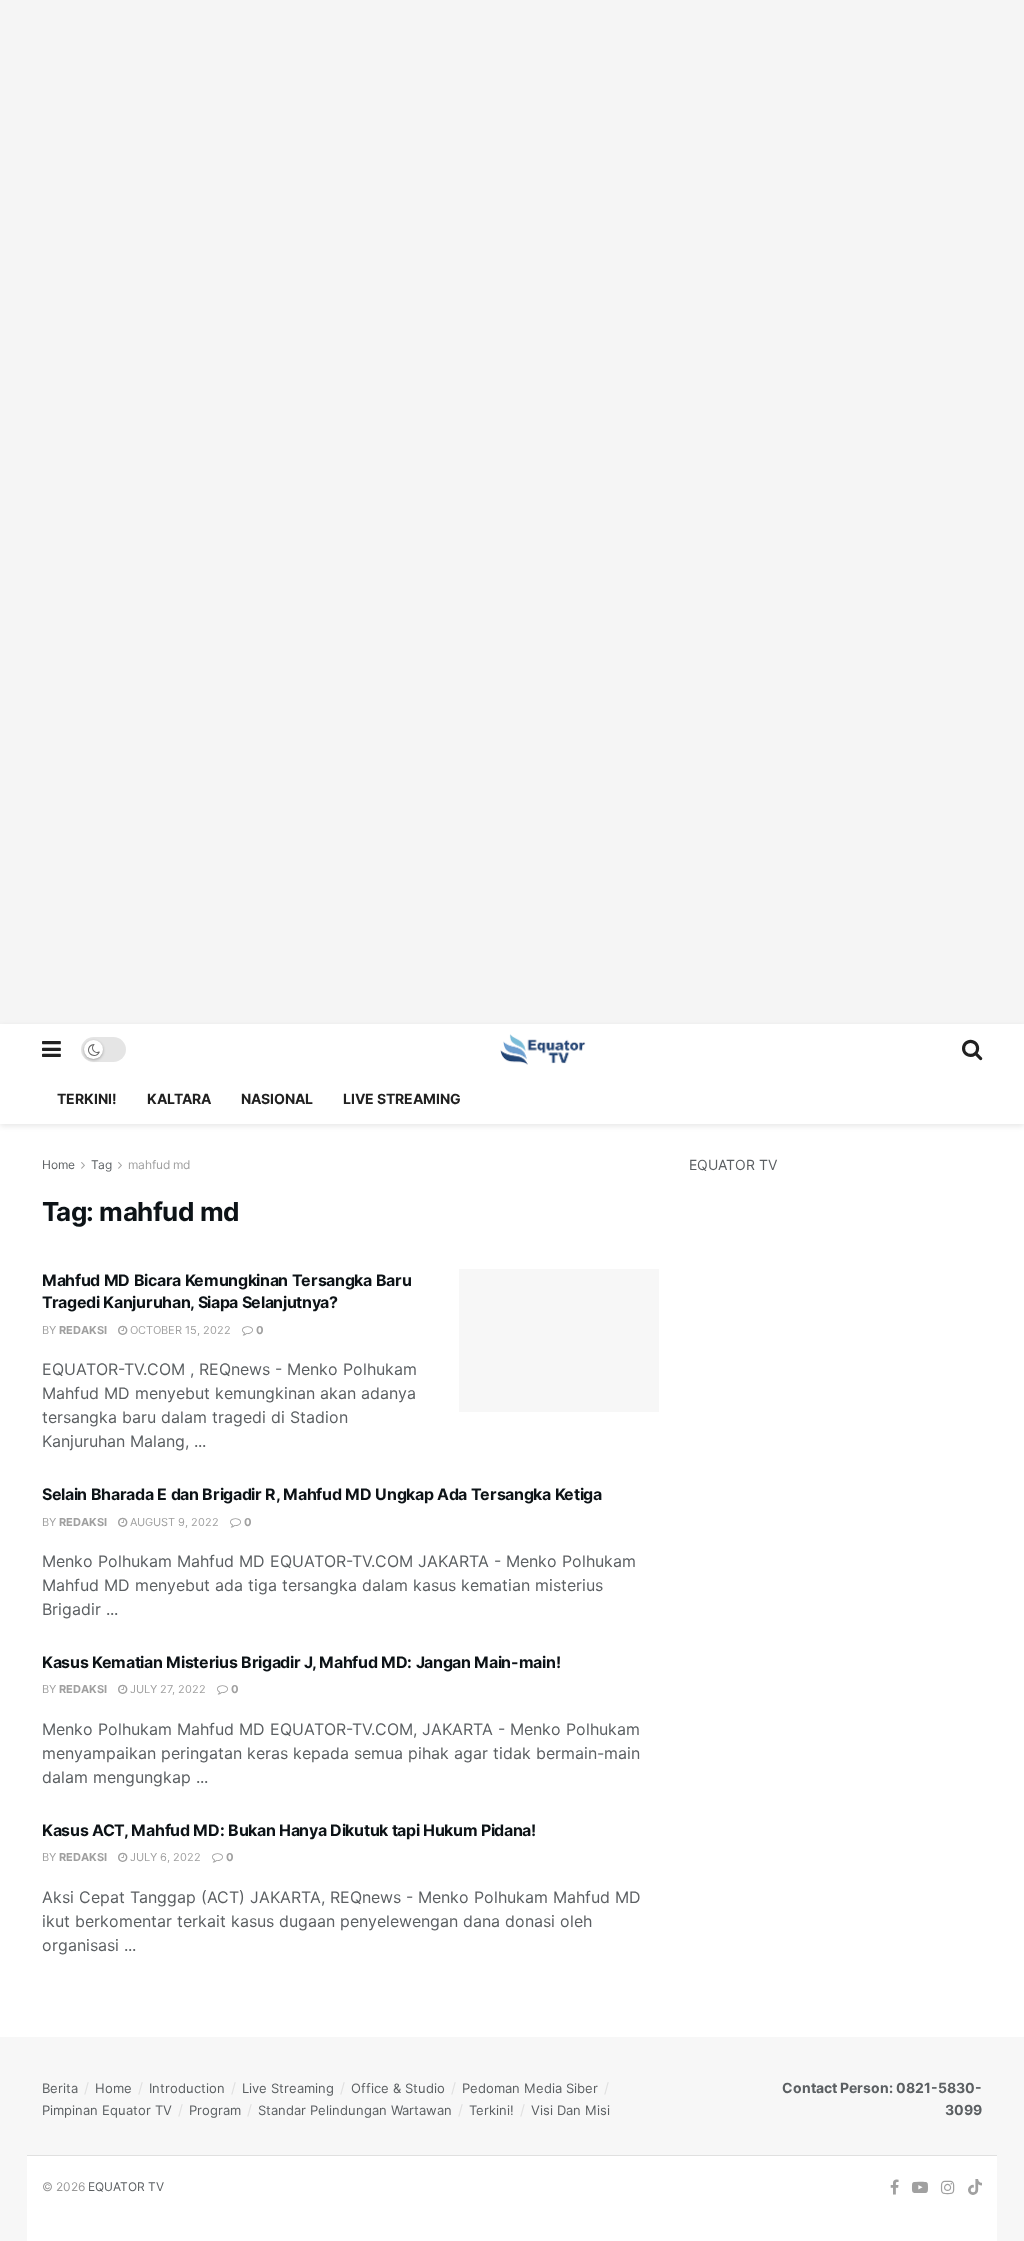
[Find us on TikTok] (975, 2188)
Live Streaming (402, 1098)
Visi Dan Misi (570, 2110)
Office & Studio (398, 2088)
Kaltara (179, 1098)
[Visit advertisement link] (512, 512)
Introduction (187, 2088)
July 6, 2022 (164, 1857)
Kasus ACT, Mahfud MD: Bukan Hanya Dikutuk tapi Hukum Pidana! (289, 1830)
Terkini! (87, 1098)
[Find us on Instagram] (948, 2187)
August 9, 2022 (173, 1522)
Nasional (277, 1098)
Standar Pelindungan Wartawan (355, 2110)
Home (58, 1164)
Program (215, 2110)
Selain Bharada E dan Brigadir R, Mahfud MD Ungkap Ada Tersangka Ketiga (322, 1494)
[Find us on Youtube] (920, 2187)
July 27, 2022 (166, 1689)
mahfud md (159, 1164)
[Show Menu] (51, 1049)
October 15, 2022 (179, 1330)
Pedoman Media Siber (530, 2088)
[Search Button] (972, 1049)
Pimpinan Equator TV (107, 2110)
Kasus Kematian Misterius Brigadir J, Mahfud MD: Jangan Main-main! (301, 1662)
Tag (101, 1164)
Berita (60, 2088)
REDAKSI (83, 1330)
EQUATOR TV (126, 2186)
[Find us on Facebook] (894, 2187)
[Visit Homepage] (544, 1049)
